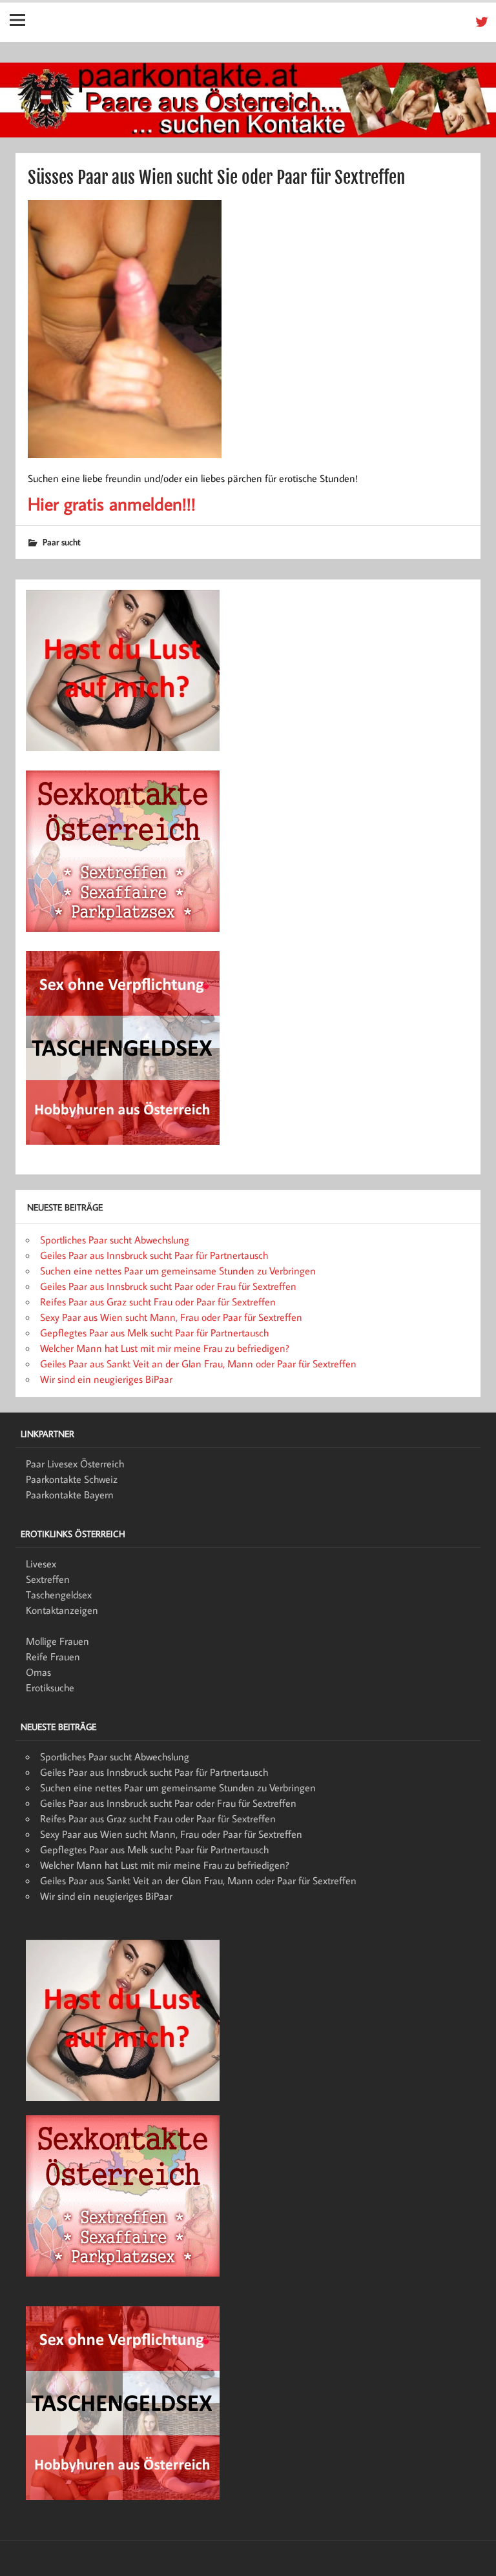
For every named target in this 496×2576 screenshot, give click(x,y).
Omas (38, 1672)
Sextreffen (48, 1579)
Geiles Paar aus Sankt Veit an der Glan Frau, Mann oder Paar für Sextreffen (198, 1363)
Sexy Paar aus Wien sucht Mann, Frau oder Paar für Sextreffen (171, 1317)
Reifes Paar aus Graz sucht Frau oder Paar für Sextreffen (158, 1302)
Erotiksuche (50, 1687)
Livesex (41, 1564)
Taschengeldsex (59, 1595)
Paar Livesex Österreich (75, 1464)
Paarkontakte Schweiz (72, 1479)
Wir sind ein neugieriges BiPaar (106, 1379)
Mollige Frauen (57, 1641)
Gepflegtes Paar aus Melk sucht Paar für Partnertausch (154, 1333)
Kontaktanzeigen (62, 1610)
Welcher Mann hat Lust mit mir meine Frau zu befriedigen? (165, 1348)
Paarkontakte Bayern (70, 1494)
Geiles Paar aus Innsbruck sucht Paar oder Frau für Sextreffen (168, 1286)
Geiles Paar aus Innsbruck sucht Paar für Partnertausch (154, 1255)
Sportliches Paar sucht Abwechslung (115, 1240)
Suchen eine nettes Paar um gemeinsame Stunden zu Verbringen (178, 1271)
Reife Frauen (53, 1656)
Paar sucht (62, 542)
